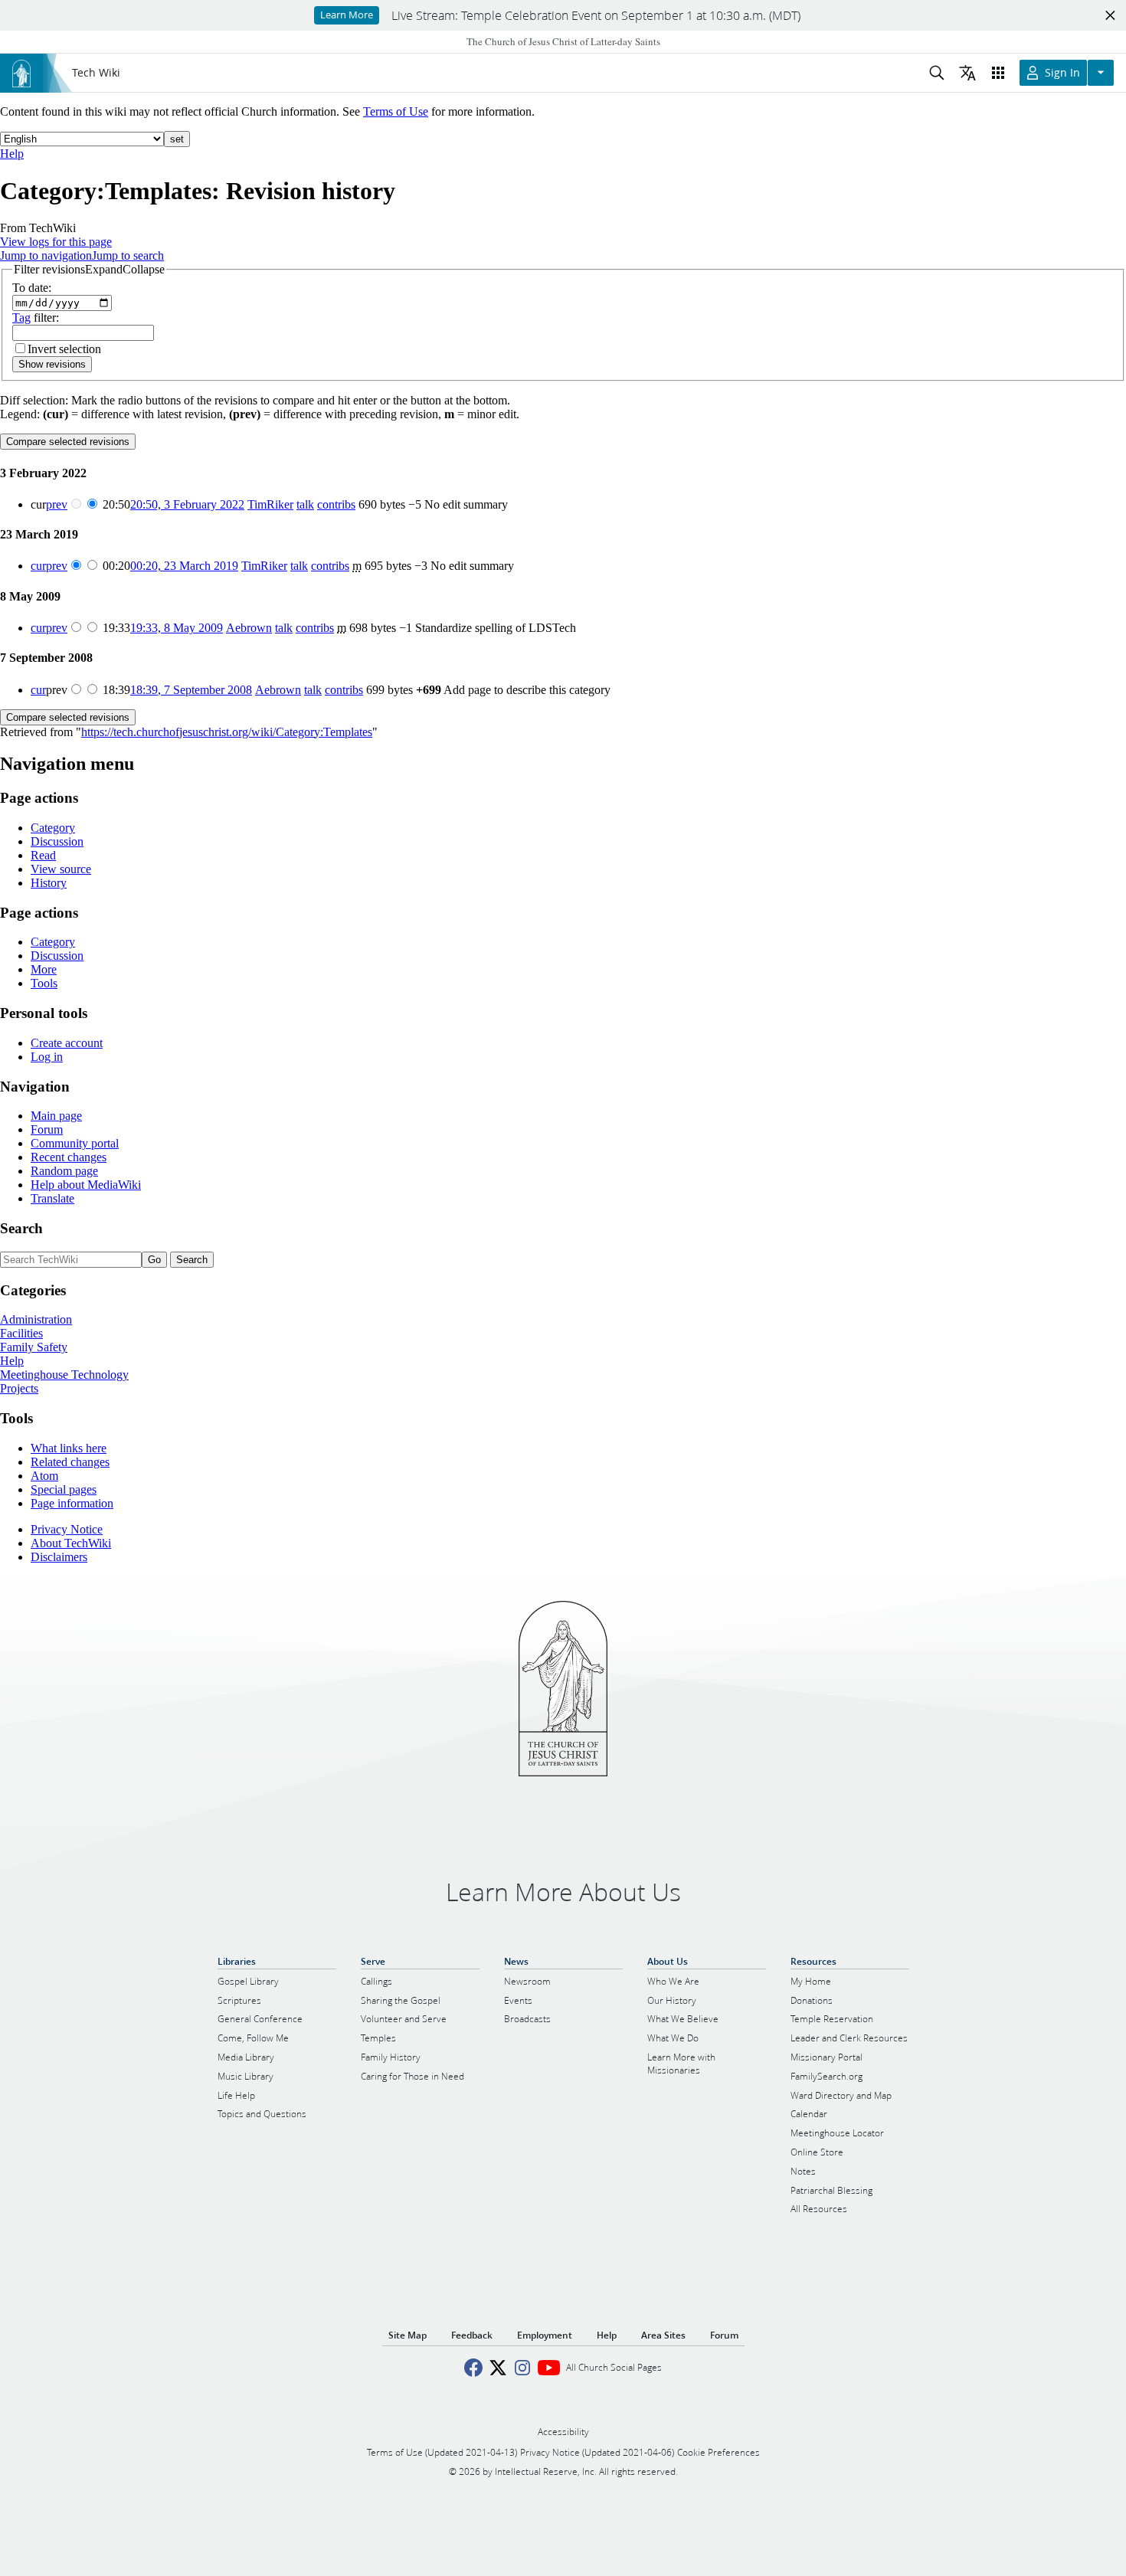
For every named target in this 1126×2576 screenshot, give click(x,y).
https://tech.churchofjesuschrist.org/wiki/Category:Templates (227, 732)
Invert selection (64, 349)
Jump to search (128, 255)
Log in (47, 1057)
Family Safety (34, 1347)
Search (21, 1228)
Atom (44, 1476)
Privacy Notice (67, 1529)
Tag (21, 317)
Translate (52, 1198)
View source (61, 869)
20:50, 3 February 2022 (187, 504)
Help (12, 154)
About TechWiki (71, 1543)
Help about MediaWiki (86, 1185)
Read (43, 855)
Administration (36, 1319)
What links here (69, 1448)
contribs (336, 504)
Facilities (21, 1333)
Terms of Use (396, 111)
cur (38, 566)
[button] (89, 270)
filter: (36, 317)
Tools (44, 983)
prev (57, 504)
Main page (56, 1116)
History (49, 883)
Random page (64, 1171)
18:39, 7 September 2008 (191, 690)
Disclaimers (59, 1557)
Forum (47, 1129)
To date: (32, 288)
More (44, 969)
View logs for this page (56, 242)
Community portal (75, 1143)
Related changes (70, 1462)
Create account (67, 1043)
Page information (72, 1503)
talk (305, 504)
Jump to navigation (46, 255)
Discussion (57, 841)
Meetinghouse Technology (64, 1375)
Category (53, 828)
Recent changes (69, 1157)
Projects (19, 1388)
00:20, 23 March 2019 (184, 566)
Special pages (64, 1489)
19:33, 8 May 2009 (177, 628)
